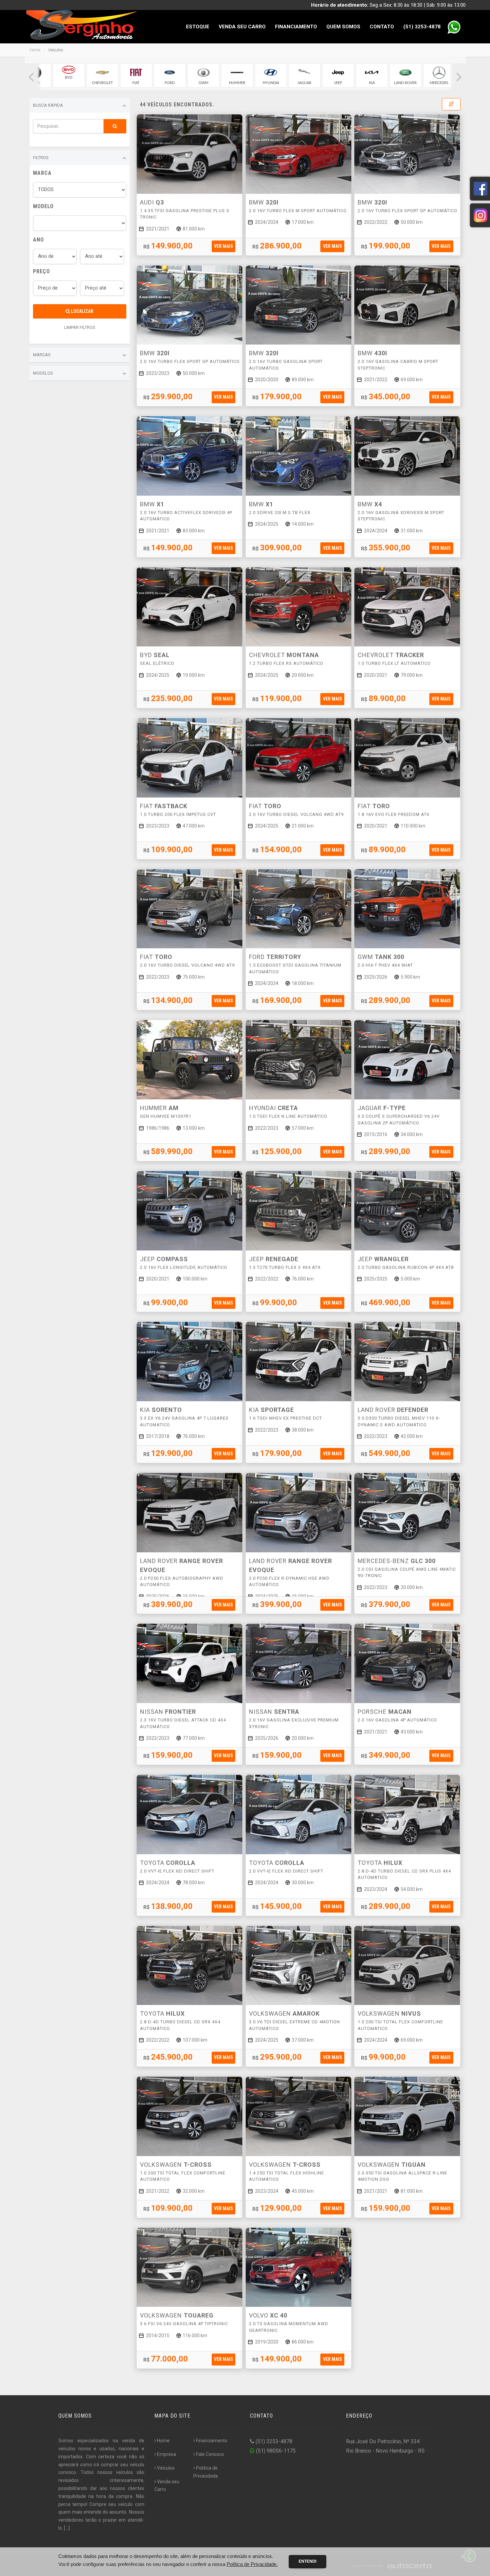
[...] (67, 2528)
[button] (31, 77)
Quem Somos (343, 27)
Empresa (166, 2454)
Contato (382, 27)
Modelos (43, 373)
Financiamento (296, 27)
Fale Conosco (210, 2454)
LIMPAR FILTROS (80, 327)
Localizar (82, 311)
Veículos (166, 2468)
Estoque (198, 27)
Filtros (41, 158)
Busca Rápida (48, 105)
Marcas (42, 355)
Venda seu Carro (242, 27)
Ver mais (223, 246)
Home (35, 50)
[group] (69, 76)
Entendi (307, 2561)
